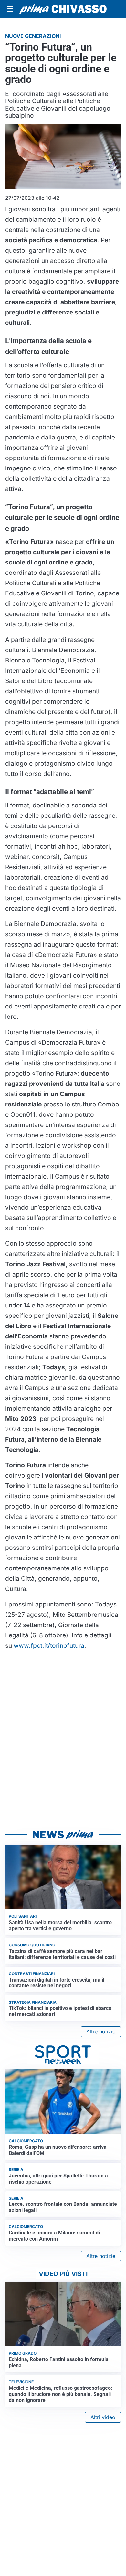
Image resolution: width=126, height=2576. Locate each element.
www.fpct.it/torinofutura (49, 1645)
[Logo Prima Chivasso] (63, 9)
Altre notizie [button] (101, 2031)
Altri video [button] (103, 2417)
